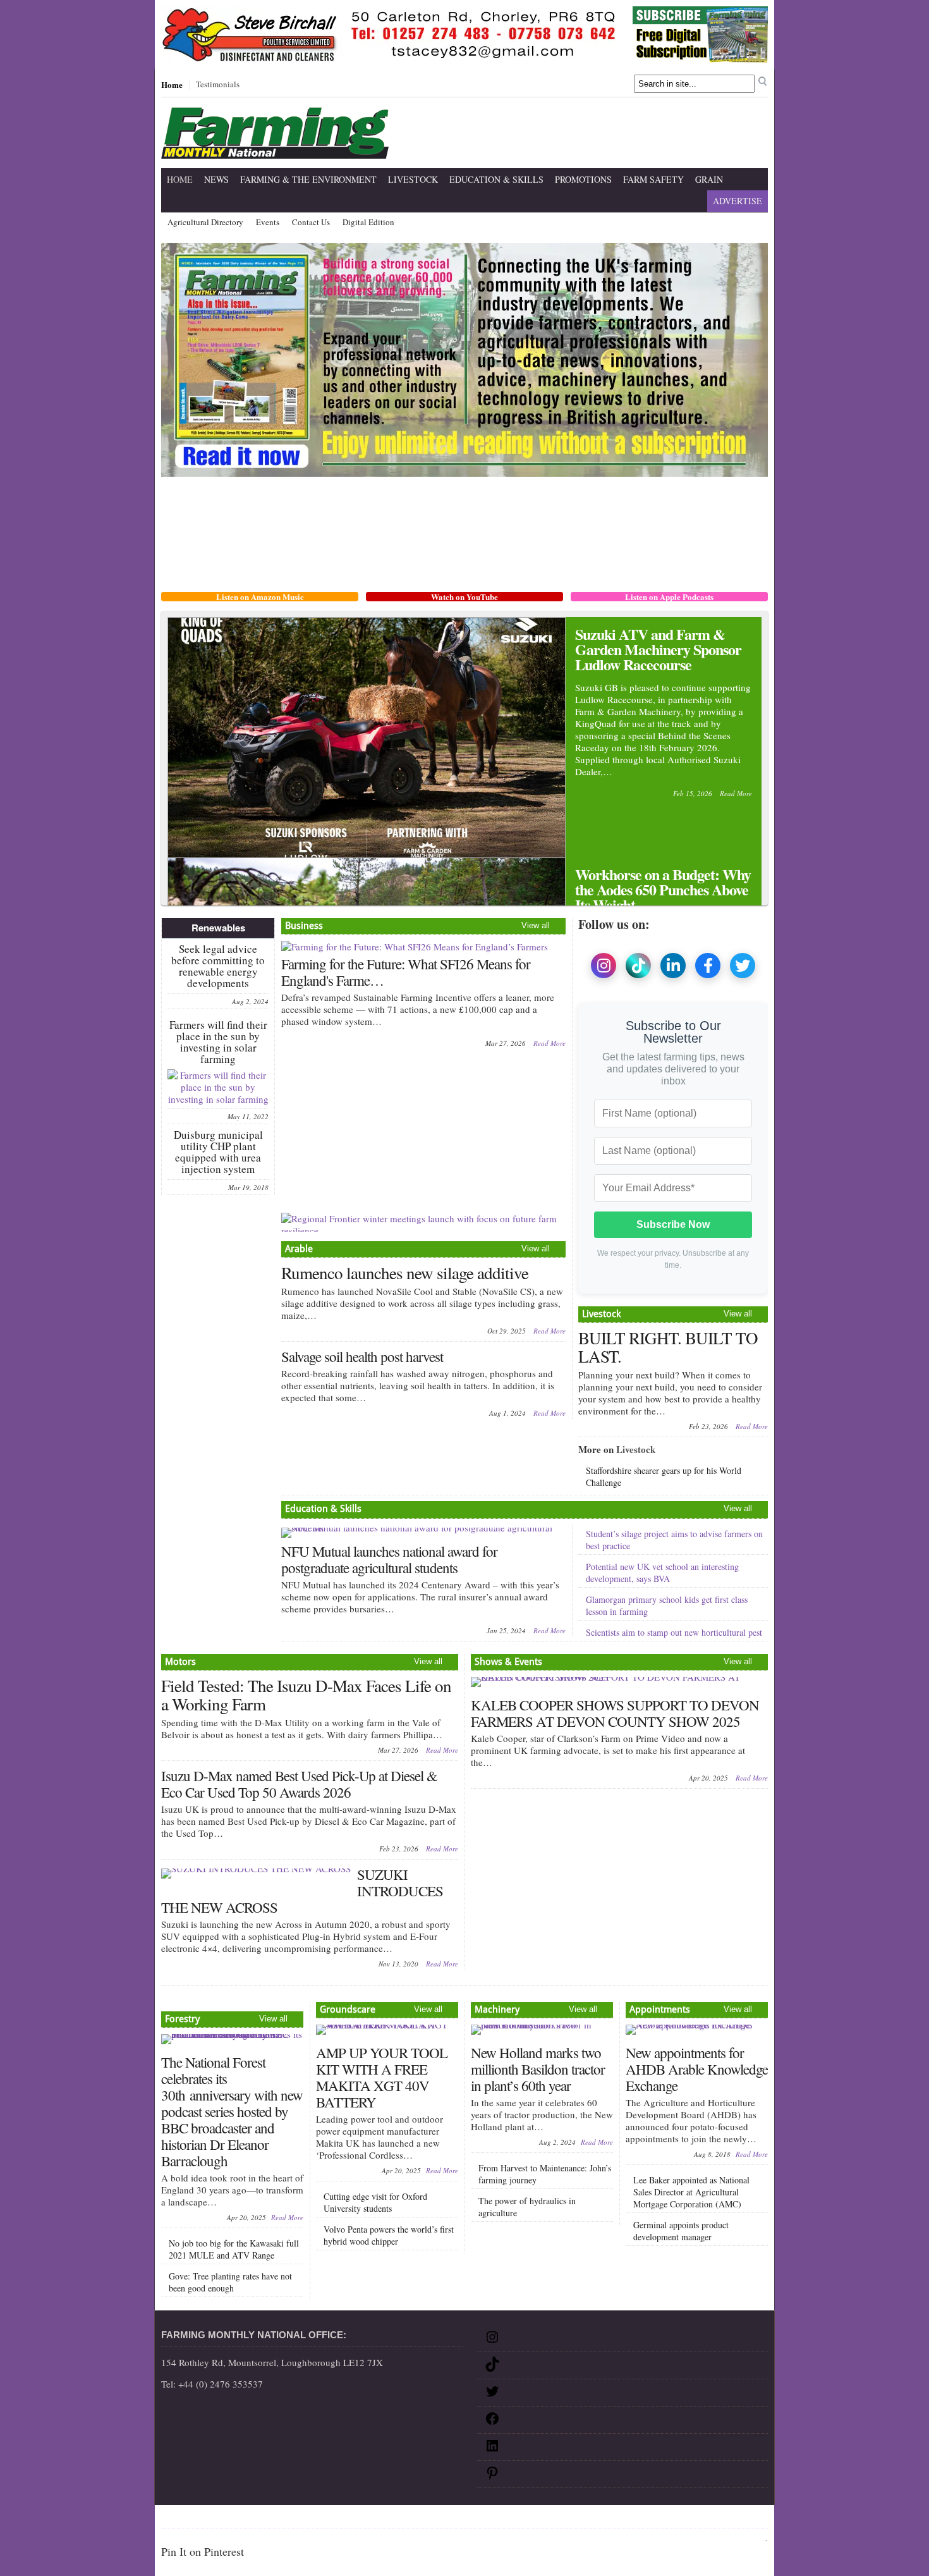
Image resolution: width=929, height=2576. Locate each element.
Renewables (218, 928)
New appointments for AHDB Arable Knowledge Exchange (697, 2069)
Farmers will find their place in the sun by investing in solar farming (218, 1042)
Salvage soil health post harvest (362, 1356)
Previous (724, 842)
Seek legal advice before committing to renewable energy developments (218, 966)
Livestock (413, 179)
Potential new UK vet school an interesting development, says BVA (662, 1573)
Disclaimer (249, 2519)
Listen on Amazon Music (260, 597)
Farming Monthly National (712, 2519)
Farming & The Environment (308, 179)
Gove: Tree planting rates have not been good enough (230, 2282)
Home (172, 85)
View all (536, 925)
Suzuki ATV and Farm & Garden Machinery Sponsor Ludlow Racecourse (658, 649)
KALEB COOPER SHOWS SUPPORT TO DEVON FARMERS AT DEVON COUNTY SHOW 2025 (615, 1713)
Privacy (293, 2519)
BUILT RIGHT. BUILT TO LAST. (668, 1347)
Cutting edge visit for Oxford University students (375, 2202)
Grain (709, 179)
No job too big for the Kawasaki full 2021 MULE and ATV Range (234, 2249)
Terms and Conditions (357, 2519)
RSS (454, 2519)
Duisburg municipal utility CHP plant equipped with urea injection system (218, 1152)
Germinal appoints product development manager (681, 2231)
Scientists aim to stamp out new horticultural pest (674, 1632)
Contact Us (311, 223)
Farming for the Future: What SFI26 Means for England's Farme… (406, 972)
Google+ (424, 2519)
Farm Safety (653, 179)
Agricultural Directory (205, 223)
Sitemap (205, 2519)
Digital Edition (368, 223)
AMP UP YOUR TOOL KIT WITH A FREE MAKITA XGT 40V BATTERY (382, 2077)
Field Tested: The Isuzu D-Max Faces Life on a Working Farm (306, 1695)
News (216, 179)
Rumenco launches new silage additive (405, 1273)
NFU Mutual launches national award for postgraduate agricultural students (389, 1559)
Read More (736, 793)
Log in (754, 2540)
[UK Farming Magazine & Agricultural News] (275, 151)
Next (745, 842)
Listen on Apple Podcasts (669, 597)
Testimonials (218, 85)
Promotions (583, 179)
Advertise (738, 201)
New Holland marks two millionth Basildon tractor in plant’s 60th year (538, 2069)
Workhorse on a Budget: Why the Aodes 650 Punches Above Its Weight (663, 889)
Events (268, 223)
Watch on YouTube (464, 597)
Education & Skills (496, 179)
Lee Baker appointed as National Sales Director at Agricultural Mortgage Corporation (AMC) (691, 2192)
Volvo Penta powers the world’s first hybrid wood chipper (389, 2235)
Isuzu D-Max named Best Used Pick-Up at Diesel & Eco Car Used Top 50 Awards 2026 (299, 1784)
